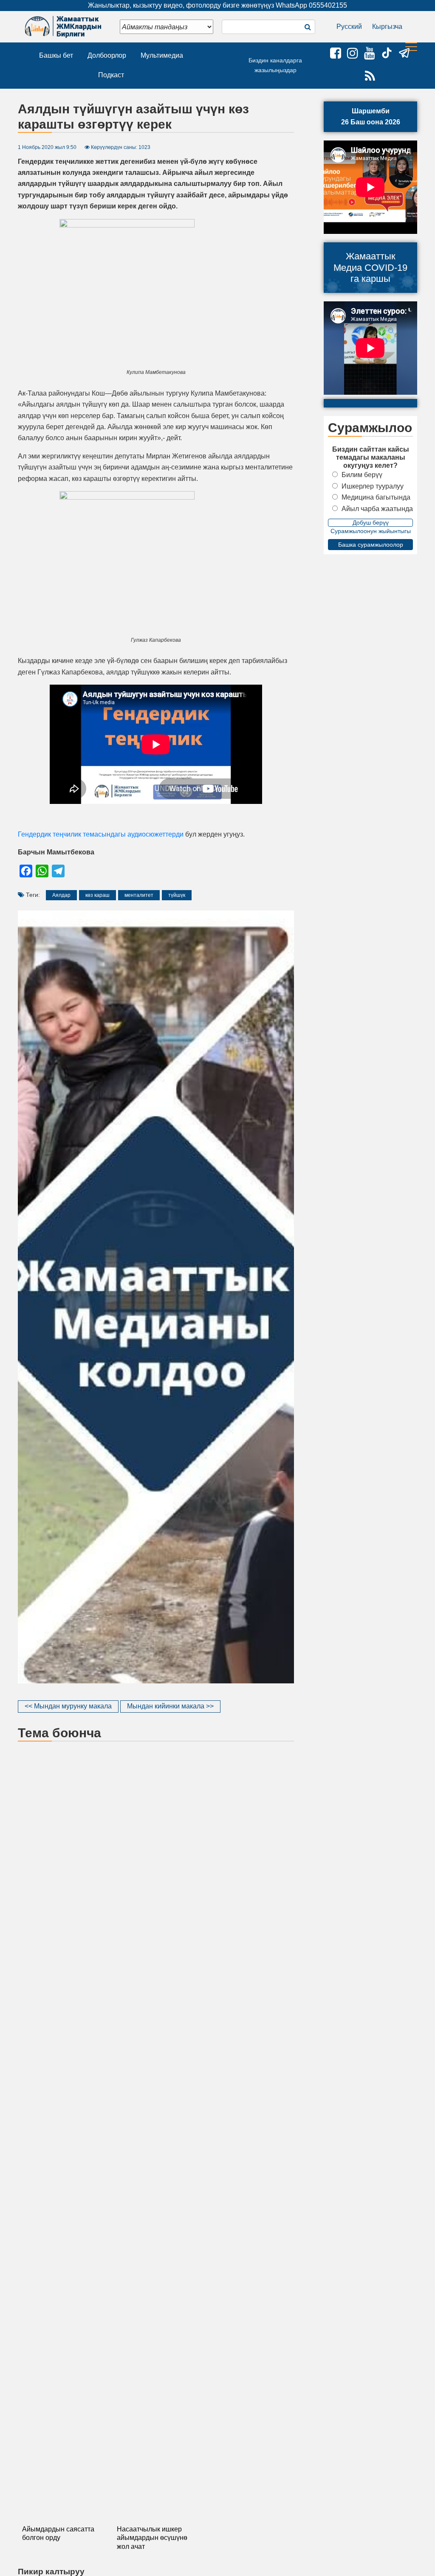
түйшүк (177, 895)
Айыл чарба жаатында (377, 509)
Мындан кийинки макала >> (170, 1706)
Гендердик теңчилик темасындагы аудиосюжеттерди (101, 834)
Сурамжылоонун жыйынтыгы (371, 531)
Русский (349, 27)
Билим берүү (362, 475)
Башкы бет (56, 55)
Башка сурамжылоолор (371, 545)
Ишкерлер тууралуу (373, 486)
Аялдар (61, 895)
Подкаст (111, 75)
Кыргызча (387, 27)
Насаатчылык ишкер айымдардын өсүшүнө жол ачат (152, 2538)
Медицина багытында (376, 497)
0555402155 (328, 5)
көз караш (97, 895)
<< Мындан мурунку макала (68, 1706)
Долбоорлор (107, 55)
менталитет (139, 895)
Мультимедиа (162, 55)
